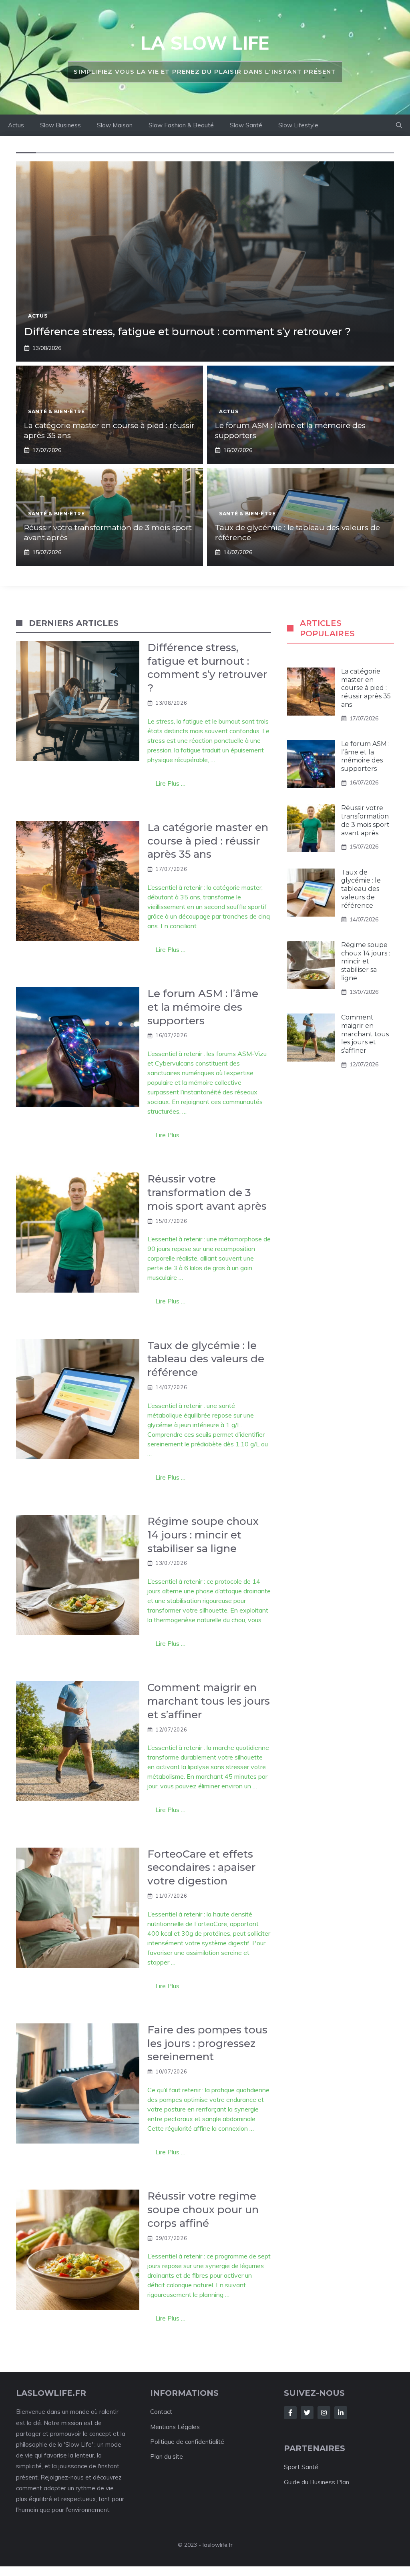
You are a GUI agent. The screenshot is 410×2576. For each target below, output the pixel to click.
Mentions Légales (175, 2427)
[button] (399, 125)
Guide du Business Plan (317, 2482)
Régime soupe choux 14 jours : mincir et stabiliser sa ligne (366, 961)
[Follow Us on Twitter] (307, 2413)
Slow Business (60, 125)
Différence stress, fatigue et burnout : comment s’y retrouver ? (187, 332)
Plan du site (167, 2456)
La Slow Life (205, 43)
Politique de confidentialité (187, 2442)
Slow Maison (115, 125)
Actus (16, 125)
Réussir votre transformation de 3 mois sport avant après (365, 820)
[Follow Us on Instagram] (324, 2413)
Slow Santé (246, 125)
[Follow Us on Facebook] (290, 2413)
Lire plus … (170, 783)
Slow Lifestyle (298, 125)
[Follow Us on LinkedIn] (341, 2413)
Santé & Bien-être (56, 411)
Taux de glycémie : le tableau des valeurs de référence (361, 889)
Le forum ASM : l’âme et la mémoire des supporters (365, 756)
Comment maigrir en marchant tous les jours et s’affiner (365, 1034)
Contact (161, 2412)
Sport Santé (301, 2467)
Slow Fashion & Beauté (181, 125)
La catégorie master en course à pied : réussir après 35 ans (366, 688)
